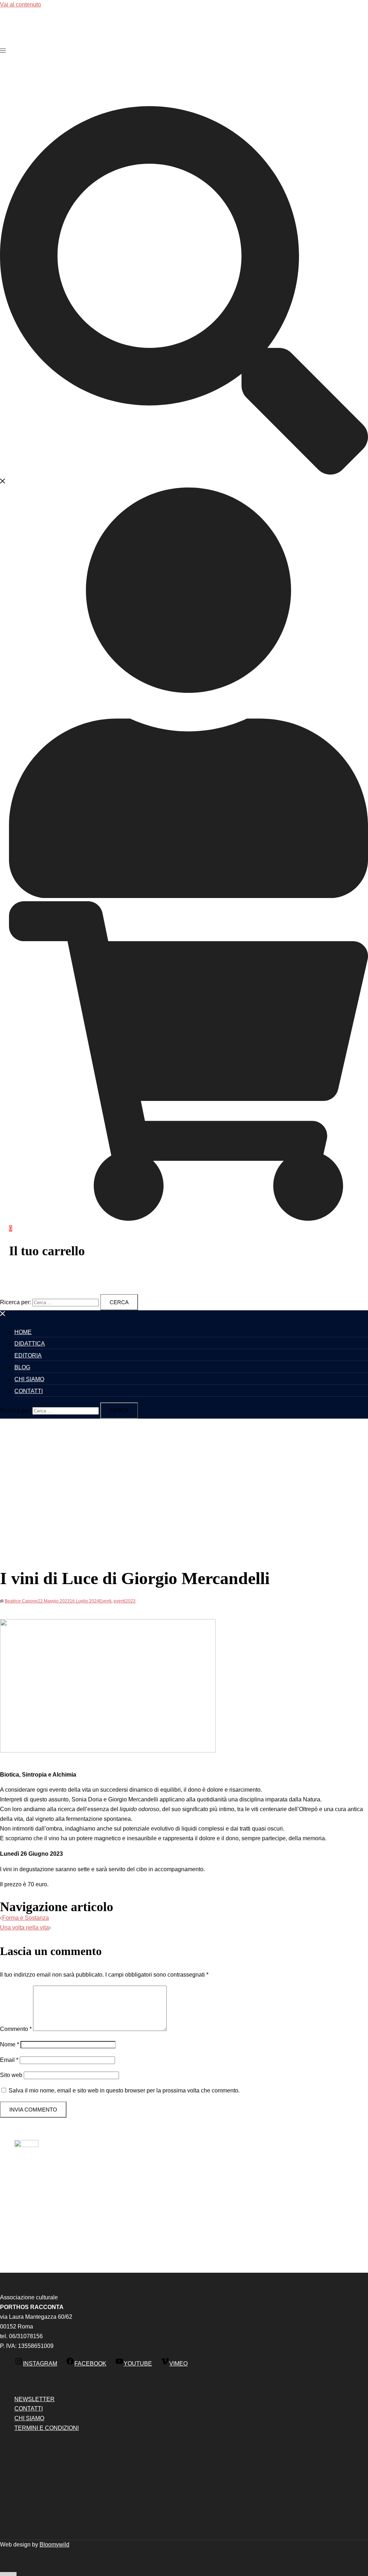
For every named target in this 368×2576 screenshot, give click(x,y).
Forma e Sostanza (26, 1918)
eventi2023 (125, 1601)
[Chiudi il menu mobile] (3, 1315)
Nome (10, 2044)
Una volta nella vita (24, 1928)
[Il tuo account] (188, 896)
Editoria (28, 1355)
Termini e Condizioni (47, 2428)
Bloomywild (54, 2545)
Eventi (105, 1601)
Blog (22, 1367)
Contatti (29, 1391)
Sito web (11, 2075)
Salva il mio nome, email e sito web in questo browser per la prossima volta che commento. (124, 2090)
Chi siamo (29, 1379)
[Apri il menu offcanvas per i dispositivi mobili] (3, 51)
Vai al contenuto (20, 4)
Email (9, 2060)
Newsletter (34, 2399)
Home (23, 1332)
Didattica (30, 1344)
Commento (16, 2029)
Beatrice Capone (21, 1601)
